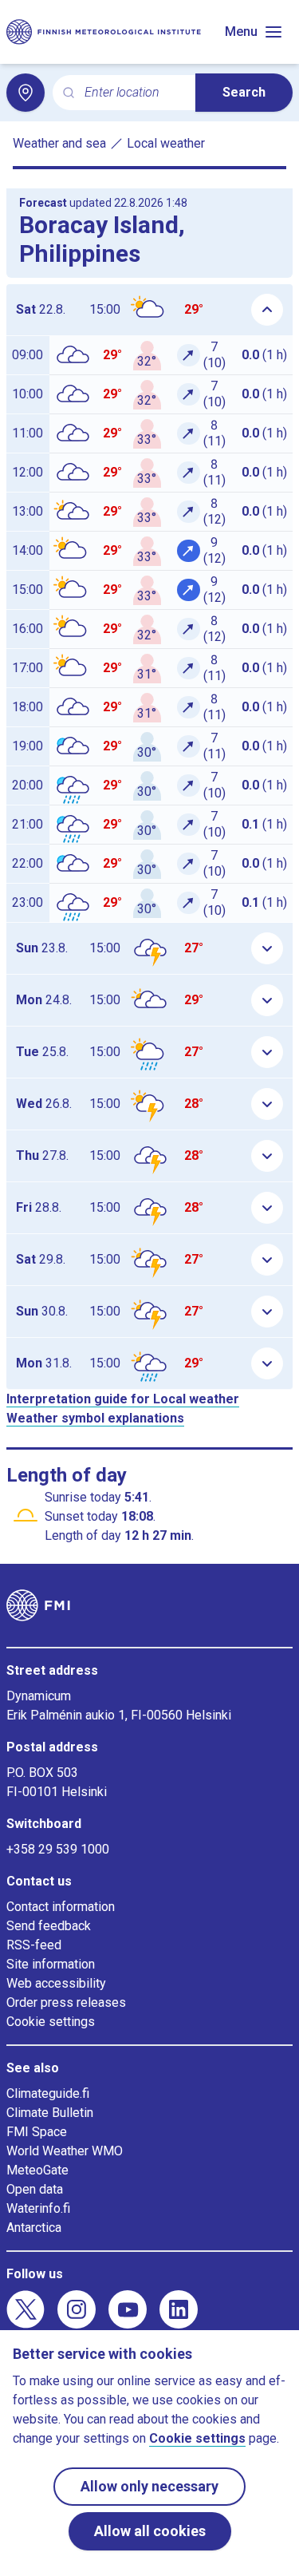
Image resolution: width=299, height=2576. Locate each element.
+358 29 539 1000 (58, 1849)
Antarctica (34, 2228)
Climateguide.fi (48, 2093)
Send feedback (49, 1926)
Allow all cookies (150, 2531)
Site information (51, 1964)
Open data (35, 2189)
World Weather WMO (65, 2151)
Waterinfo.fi (38, 2208)
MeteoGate (37, 2170)
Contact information (61, 1907)
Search (244, 92)
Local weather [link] (166, 143)
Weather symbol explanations (95, 1418)
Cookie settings (51, 2022)
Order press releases (66, 2002)
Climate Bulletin (50, 2113)
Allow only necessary (149, 2486)
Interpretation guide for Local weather (123, 1399)
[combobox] (134, 93)
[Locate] (26, 93)
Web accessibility (56, 1983)
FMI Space (37, 2132)
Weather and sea (59, 143)
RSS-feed (34, 1945)
